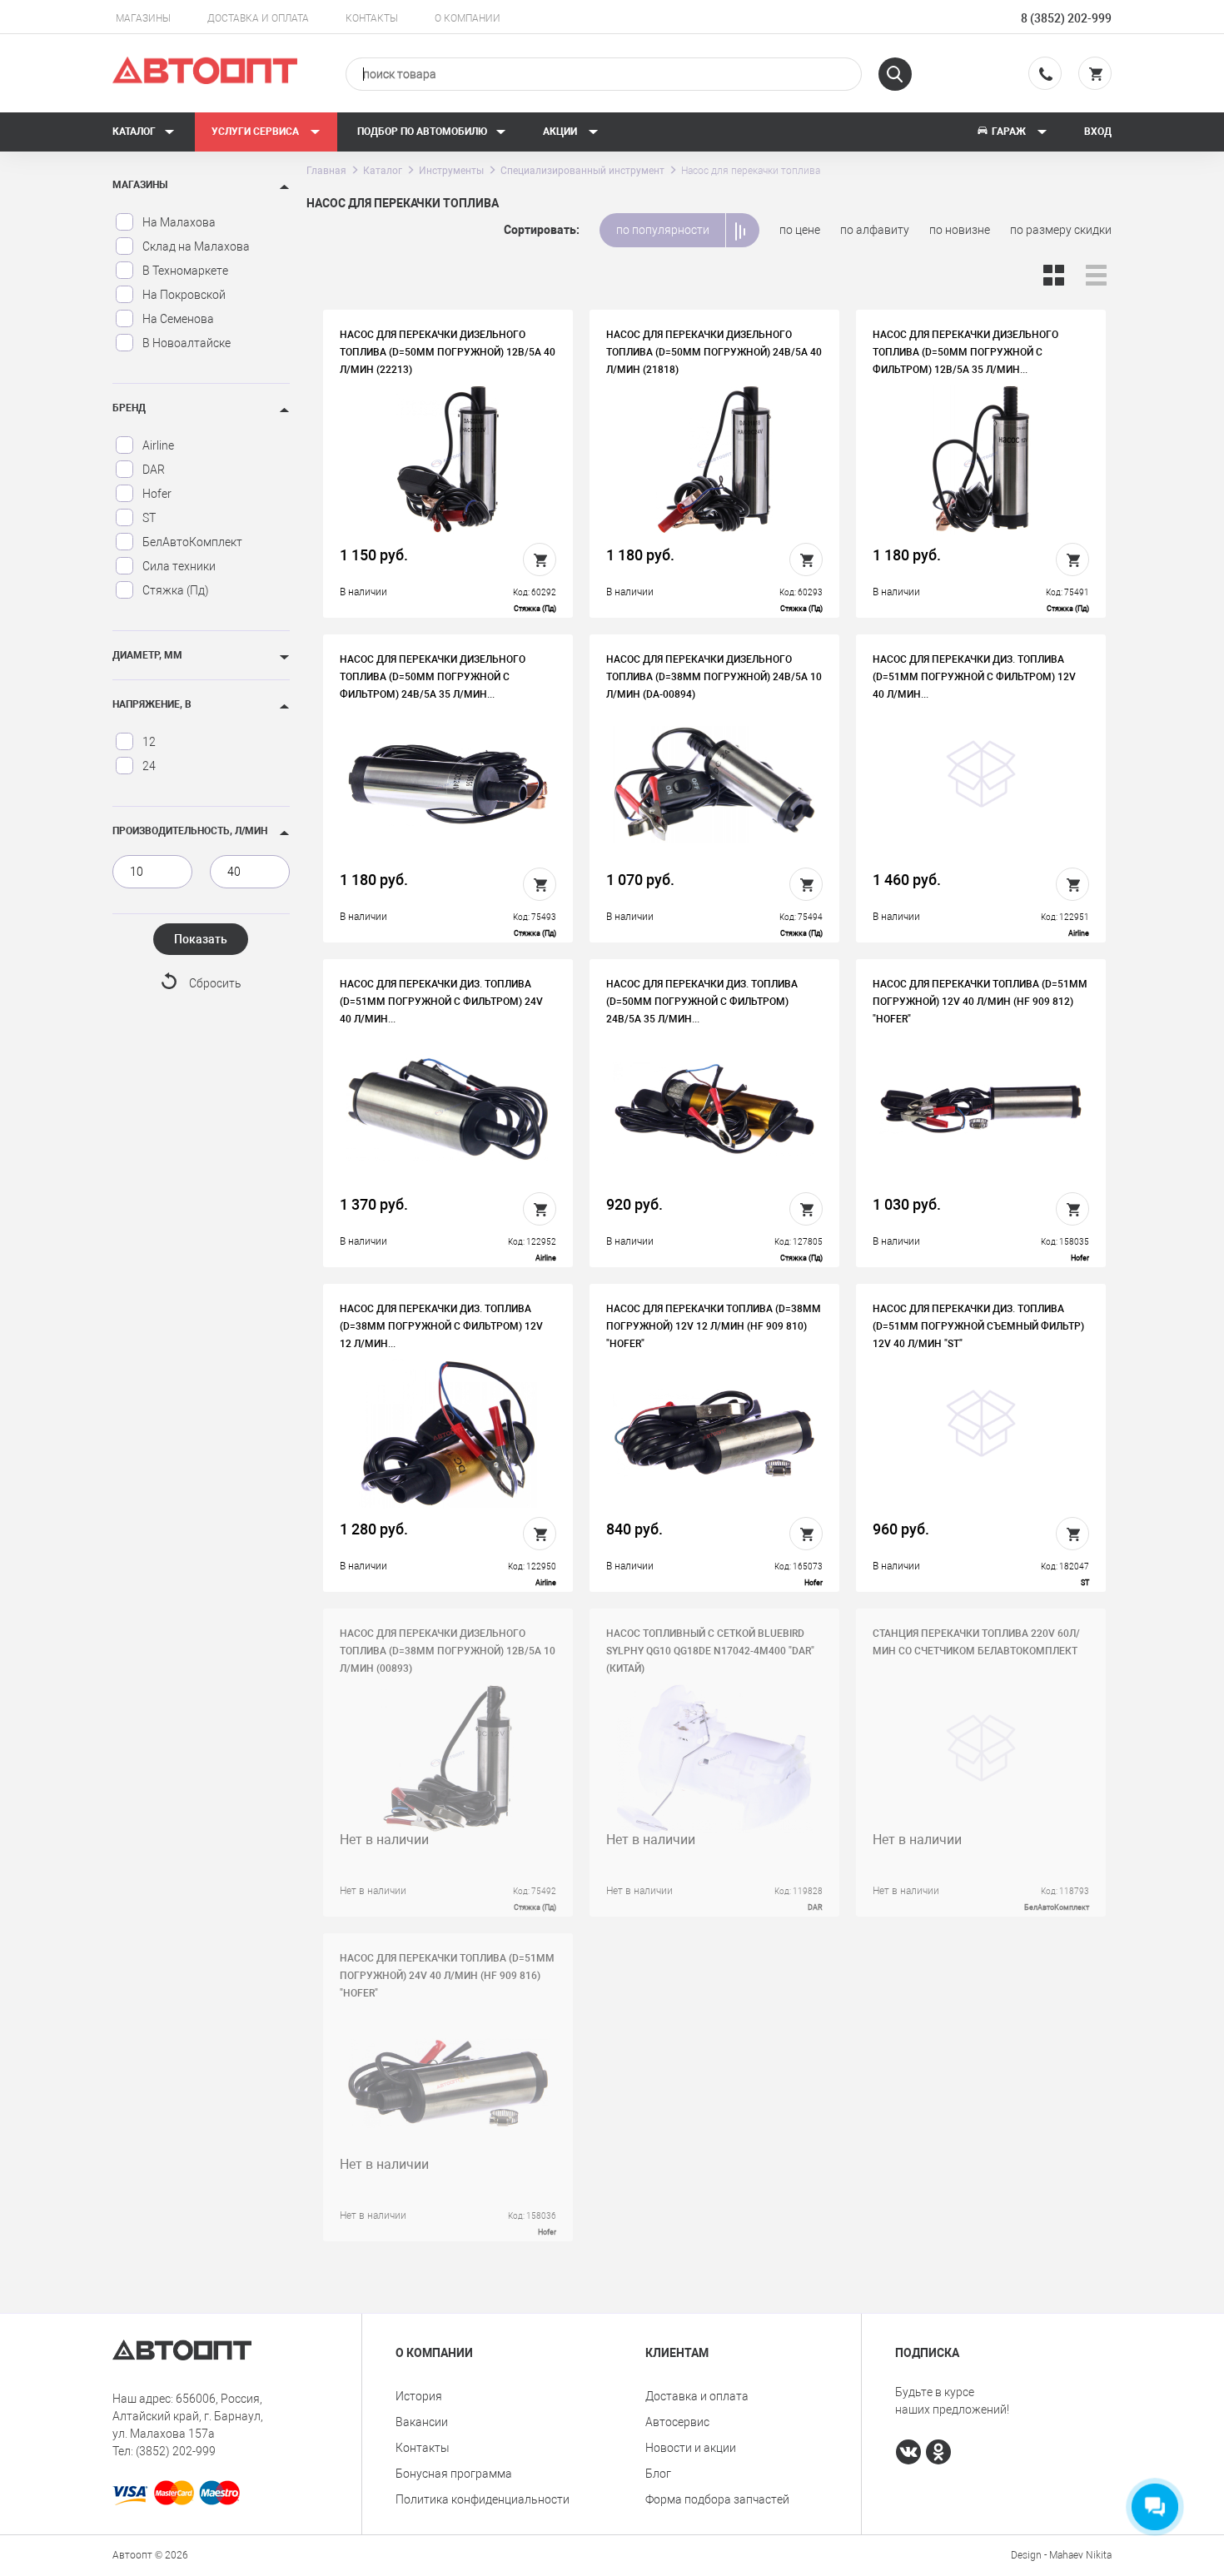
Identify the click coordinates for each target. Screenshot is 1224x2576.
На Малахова (179, 222)
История (419, 2396)
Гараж (1009, 132)
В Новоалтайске (187, 343)
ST (149, 518)
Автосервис (677, 2422)
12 (149, 742)
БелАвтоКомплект (192, 542)
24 (149, 766)
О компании (468, 18)
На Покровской (184, 295)
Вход (1098, 132)
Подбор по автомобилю (422, 132)
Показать (201, 939)
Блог (658, 2474)
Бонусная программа (454, 2474)
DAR (154, 470)
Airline (158, 445)
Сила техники (179, 566)
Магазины (143, 18)
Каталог (134, 132)
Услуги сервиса (256, 132)
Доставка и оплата (258, 18)
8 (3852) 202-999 (1066, 18)
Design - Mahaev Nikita (1061, 2555)
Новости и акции (691, 2448)
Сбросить (215, 983)
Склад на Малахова (196, 246)
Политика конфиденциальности (483, 2499)
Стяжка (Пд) (176, 590)
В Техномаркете (185, 271)
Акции (561, 132)
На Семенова (178, 319)
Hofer (157, 494)
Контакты (372, 18)
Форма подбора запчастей (717, 2499)
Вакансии (422, 2422)
